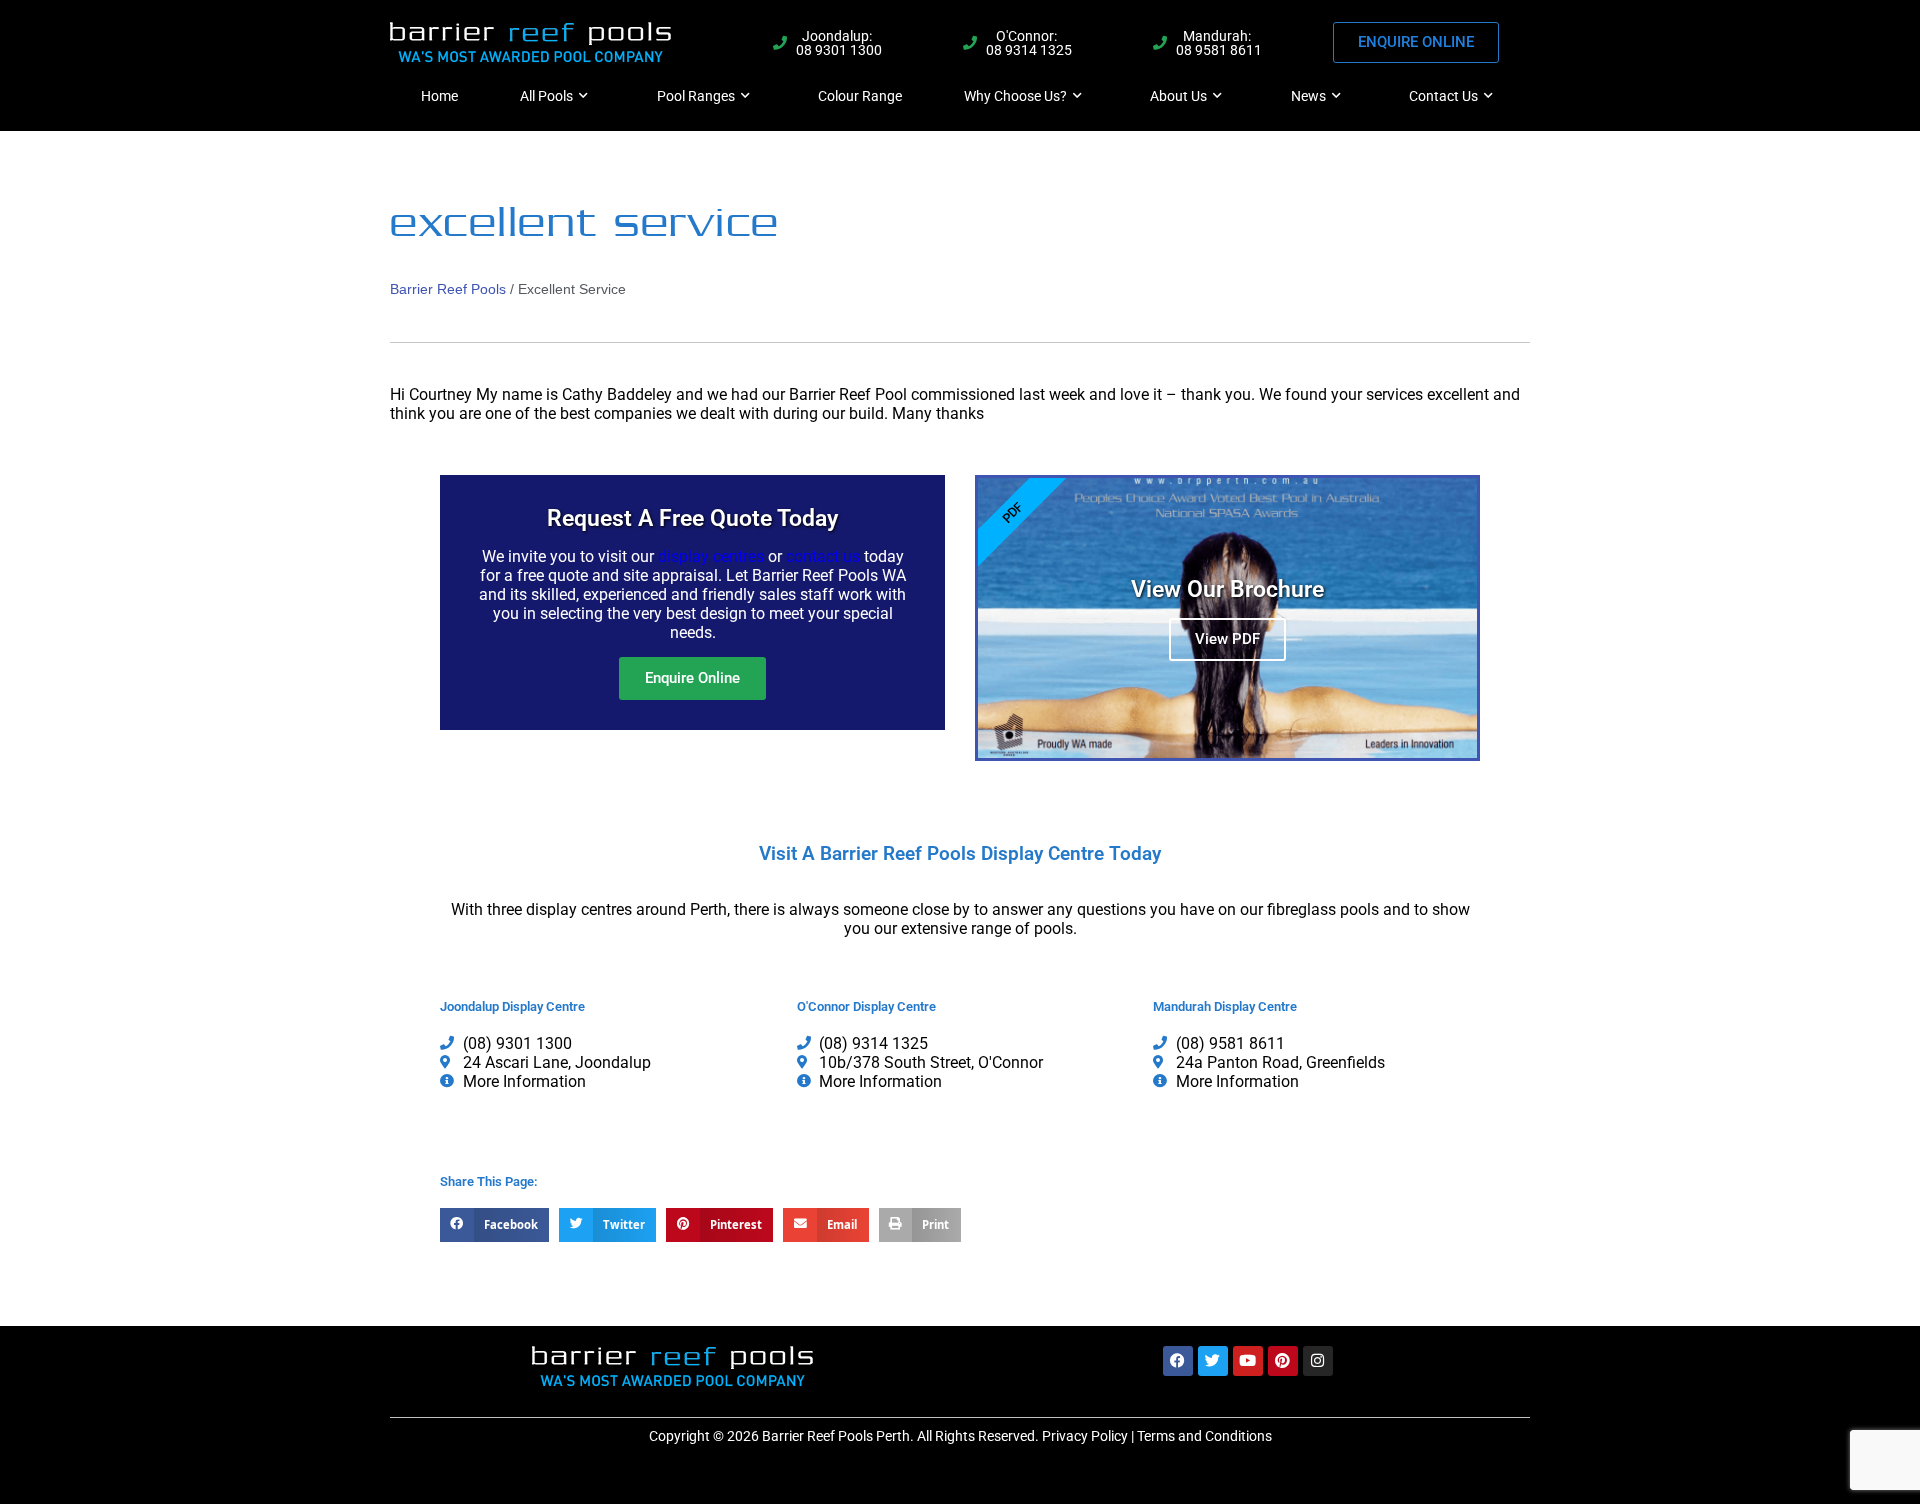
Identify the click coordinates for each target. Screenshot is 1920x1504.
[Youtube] (1248, 1361)
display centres (711, 556)
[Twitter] (1213, 1361)
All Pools (546, 96)
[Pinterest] (1283, 1361)
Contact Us (1443, 96)
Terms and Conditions (1204, 1436)
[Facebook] (1178, 1361)
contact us (823, 556)
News (1308, 96)
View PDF (1227, 639)
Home (439, 96)
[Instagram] (1318, 1361)
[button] (494, 1225)
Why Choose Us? (1015, 96)
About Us (1178, 96)
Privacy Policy (1085, 1436)
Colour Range (860, 96)
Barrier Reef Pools (448, 289)
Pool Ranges (696, 96)
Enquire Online (692, 678)
